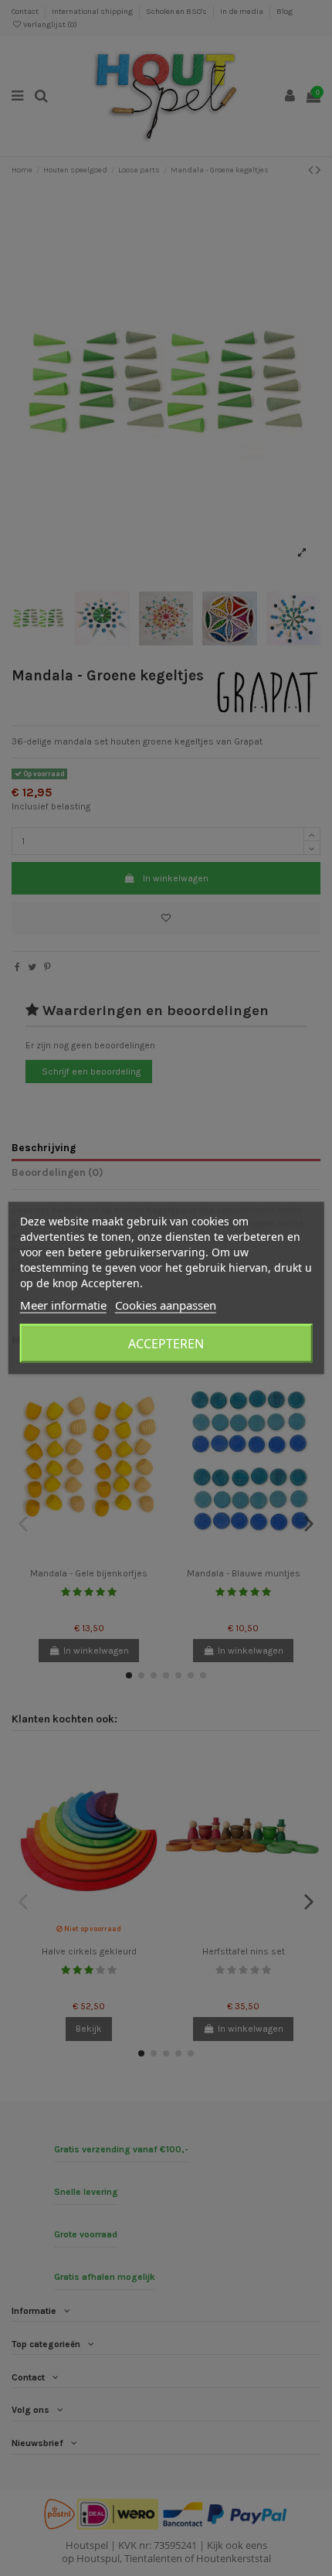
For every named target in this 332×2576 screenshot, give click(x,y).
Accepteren (166, 1344)
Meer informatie (63, 1305)
